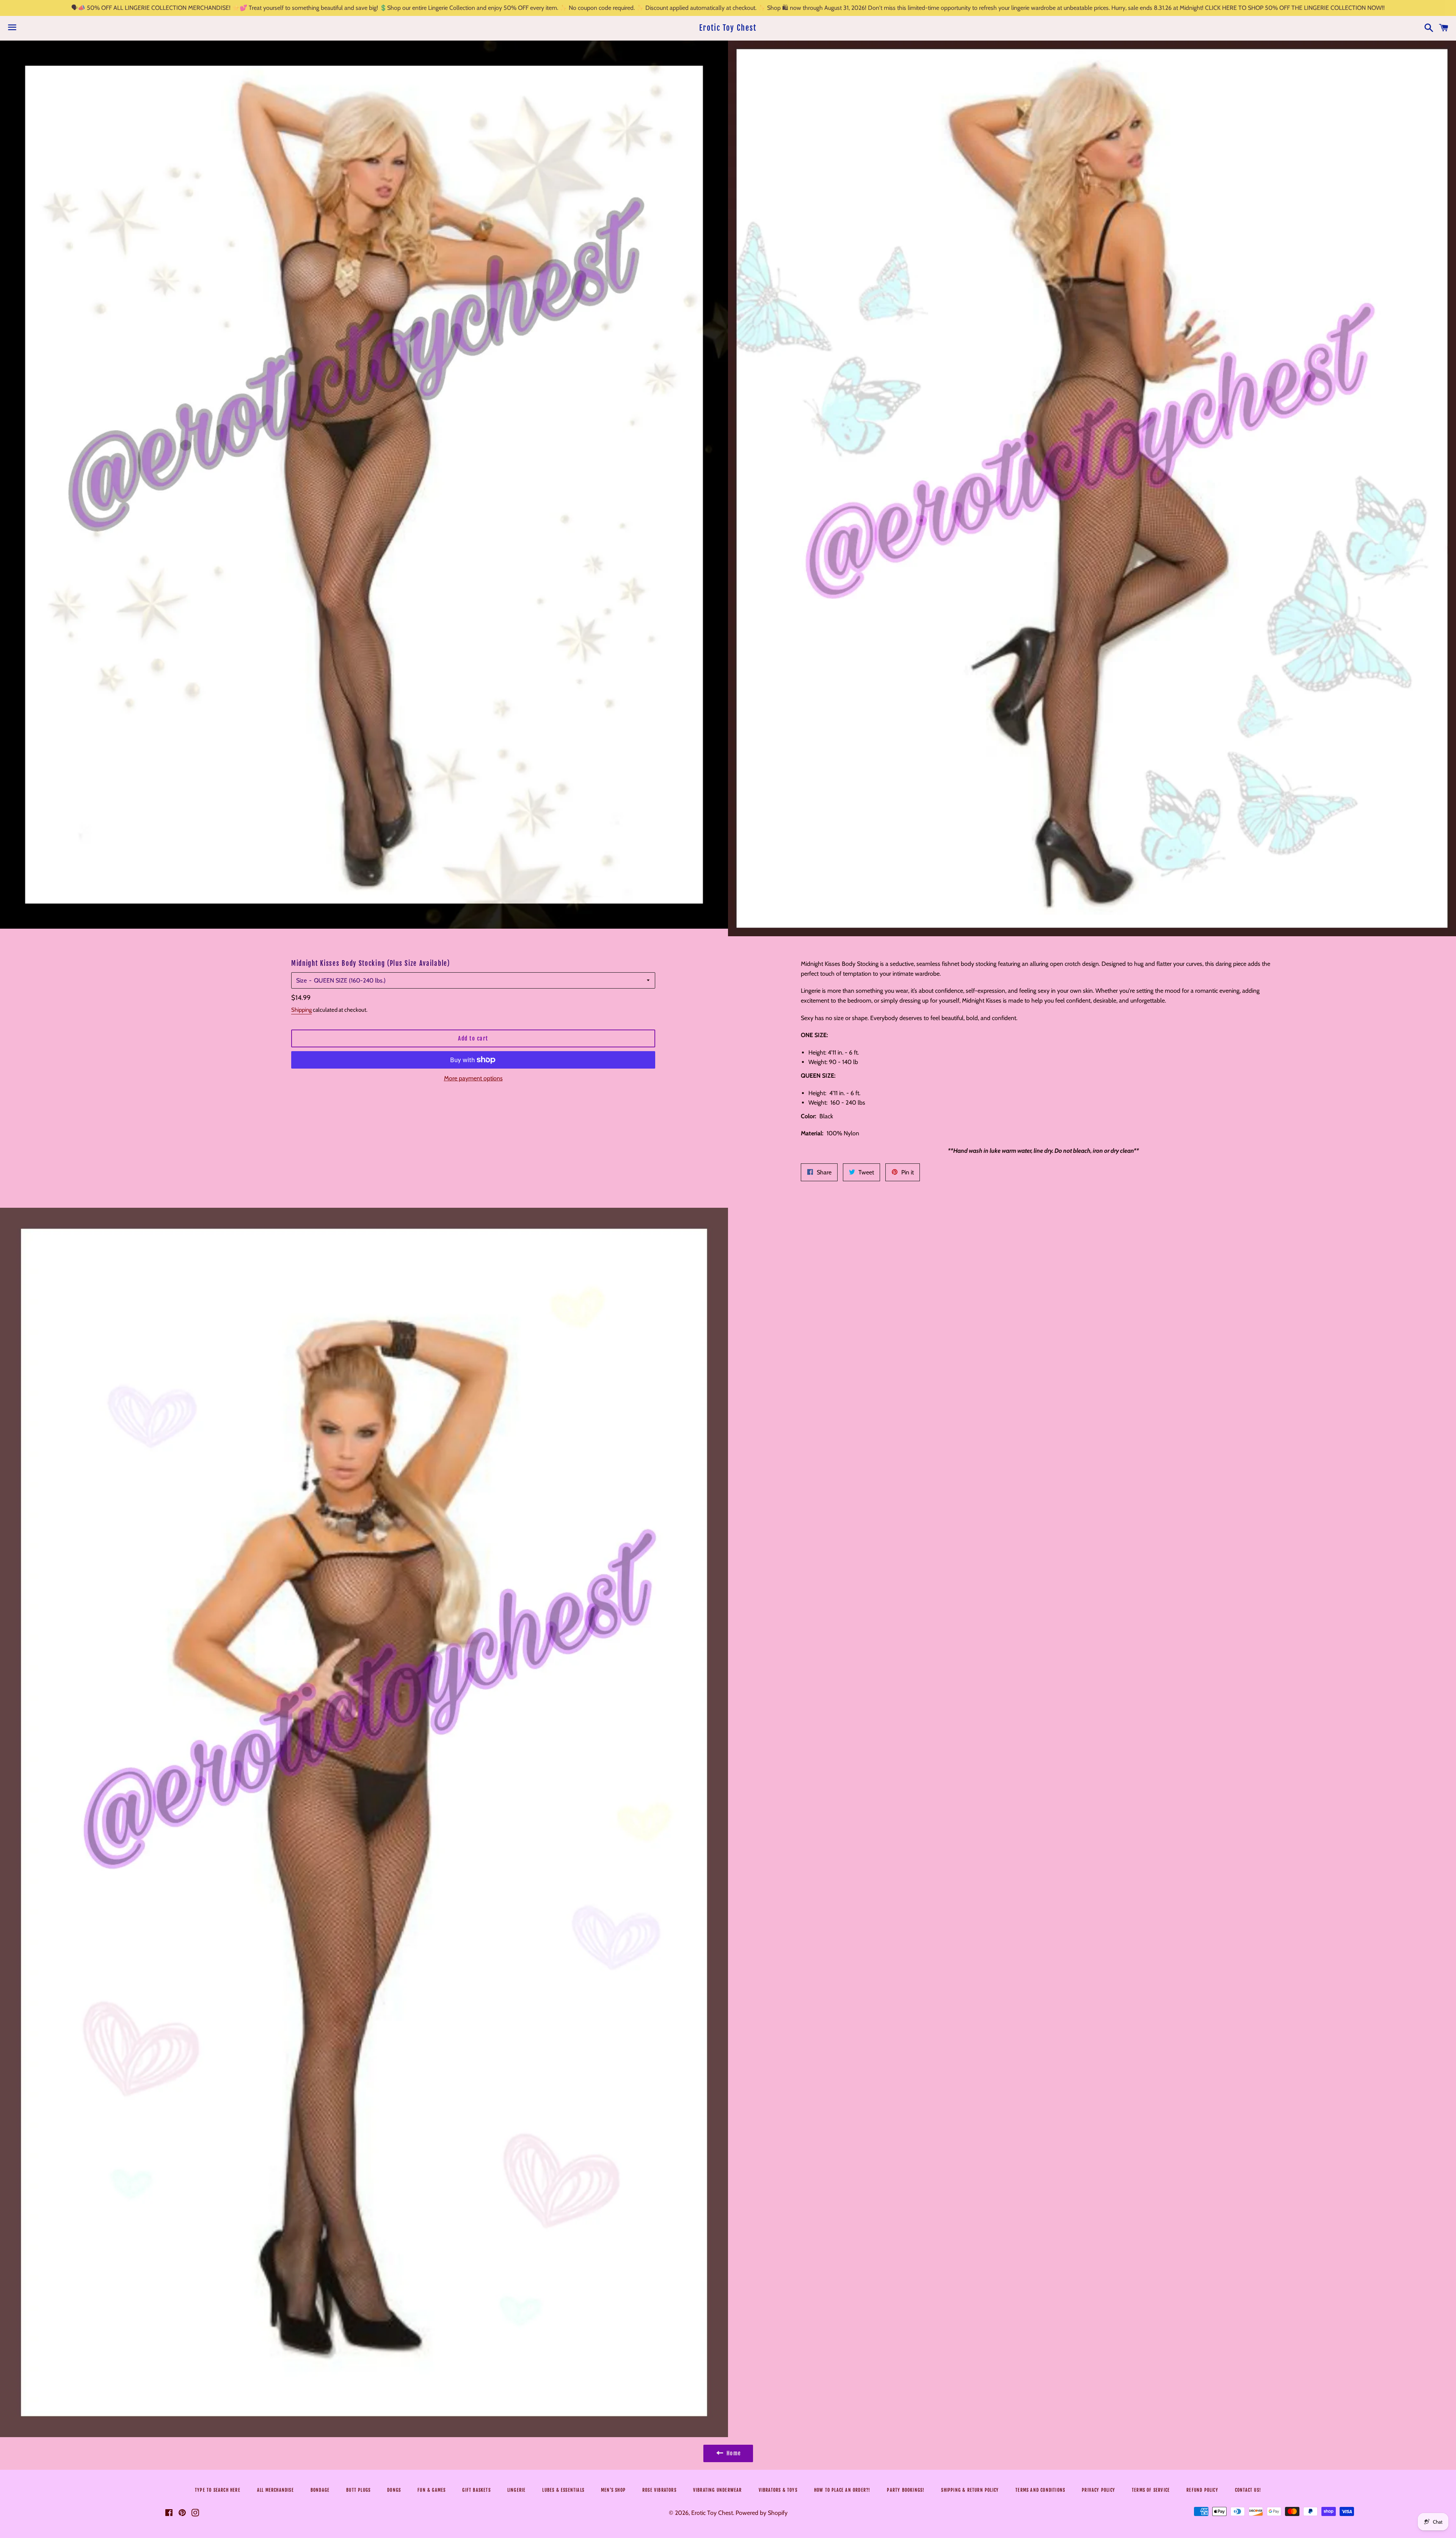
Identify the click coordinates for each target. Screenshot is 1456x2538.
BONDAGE (320, 2490)
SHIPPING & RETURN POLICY (970, 2490)
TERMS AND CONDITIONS (1040, 2490)
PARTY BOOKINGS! (906, 2490)
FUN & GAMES (431, 2490)
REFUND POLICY (1202, 2490)
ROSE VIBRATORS (659, 2490)
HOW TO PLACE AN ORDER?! (842, 2490)
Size (301, 980)
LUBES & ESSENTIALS (563, 2490)
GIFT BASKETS (476, 2490)
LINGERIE (517, 2490)
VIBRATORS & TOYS (778, 2490)
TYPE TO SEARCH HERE (218, 2490)
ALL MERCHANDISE (275, 2490)
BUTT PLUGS (358, 2490)
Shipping (301, 1010)
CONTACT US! (1248, 2490)
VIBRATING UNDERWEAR (718, 2490)
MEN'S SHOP (613, 2490)
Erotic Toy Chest (728, 28)
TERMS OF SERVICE (1151, 2490)
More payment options (473, 1078)
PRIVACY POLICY (1098, 2490)
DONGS (394, 2490)
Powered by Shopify (762, 2513)
